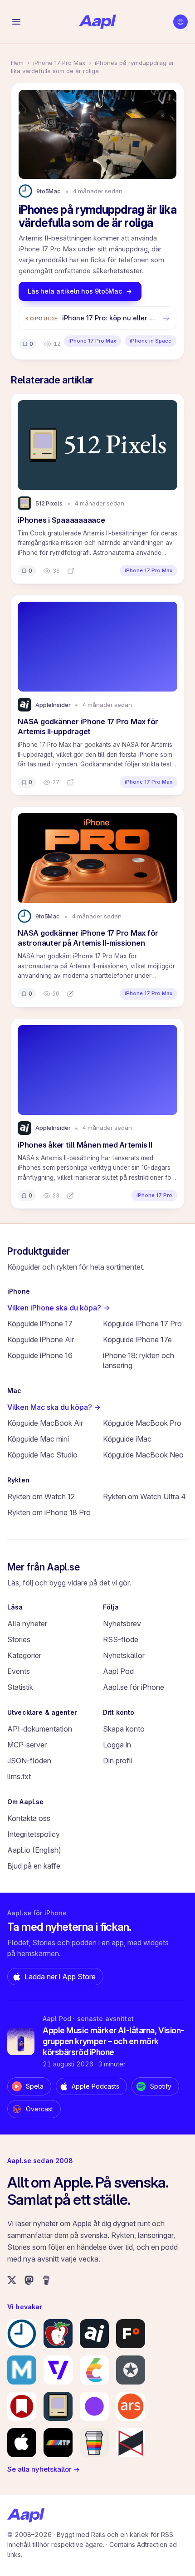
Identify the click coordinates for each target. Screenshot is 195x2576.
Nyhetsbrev (122, 1624)
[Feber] (131, 2334)
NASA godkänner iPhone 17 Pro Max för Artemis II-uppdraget (88, 726)
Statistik (20, 1687)
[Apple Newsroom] (22, 2443)
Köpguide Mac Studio (42, 1455)
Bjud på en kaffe (34, 1866)
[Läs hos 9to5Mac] (70, 994)
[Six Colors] (94, 2370)
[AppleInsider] (94, 2334)
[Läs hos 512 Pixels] (71, 571)
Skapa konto (124, 1729)
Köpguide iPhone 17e (137, 1340)
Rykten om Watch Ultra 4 (144, 1497)
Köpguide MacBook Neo (143, 1455)
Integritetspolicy (34, 1834)
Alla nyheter (27, 1624)
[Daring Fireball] (131, 2370)
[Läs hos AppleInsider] (70, 782)
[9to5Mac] (22, 2334)
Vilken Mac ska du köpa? (54, 1407)
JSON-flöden (29, 1761)
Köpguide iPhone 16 (40, 1355)
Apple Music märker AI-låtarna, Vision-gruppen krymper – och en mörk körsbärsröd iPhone (113, 2041)
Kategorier (24, 1655)
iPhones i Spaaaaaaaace (61, 520)
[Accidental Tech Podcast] (58, 2443)
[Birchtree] (94, 2406)
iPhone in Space (151, 341)
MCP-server (27, 1745)
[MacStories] (22, 2406)
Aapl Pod (118, 1671)
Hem (17, 63)
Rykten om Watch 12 (41, 1497)
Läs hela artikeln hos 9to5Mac (75, 291)
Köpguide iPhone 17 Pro (142, 1324)
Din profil (118, 1761)
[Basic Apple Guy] (94, 2443)
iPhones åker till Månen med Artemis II (85, 1145)
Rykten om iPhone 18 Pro (49, 1512)
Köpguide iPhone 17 (40, 1324)
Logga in (117, 1745)
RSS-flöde (121, 1639)
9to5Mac (49, 191)
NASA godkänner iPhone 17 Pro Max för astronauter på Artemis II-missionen (88, 938)
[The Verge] (58, 2370)
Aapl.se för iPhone (134, 1687)
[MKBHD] (131, 2443)
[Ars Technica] (131, 2406)
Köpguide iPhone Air (41, 1340)
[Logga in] (180, 22)
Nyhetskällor (124, 1655)
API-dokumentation (40, 1729)
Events (19, 1671)
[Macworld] (22, 2370)
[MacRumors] (58, 2334)
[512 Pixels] (58, 2406)
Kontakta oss (29, 1818)
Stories (19, 1639)
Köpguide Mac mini (38, 1439)
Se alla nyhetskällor (44, 2469)
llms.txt (19, 1776)
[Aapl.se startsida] (26, 2515)
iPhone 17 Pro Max (59, 63)
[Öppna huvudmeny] (16, 22)
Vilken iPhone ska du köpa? (58, 1308)
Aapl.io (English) (34, 1850)
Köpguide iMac (127, 1439)
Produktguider (39, 1251)
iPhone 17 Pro (154, 1195)
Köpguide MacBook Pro (142, 1423)
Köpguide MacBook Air (45, 1423)
